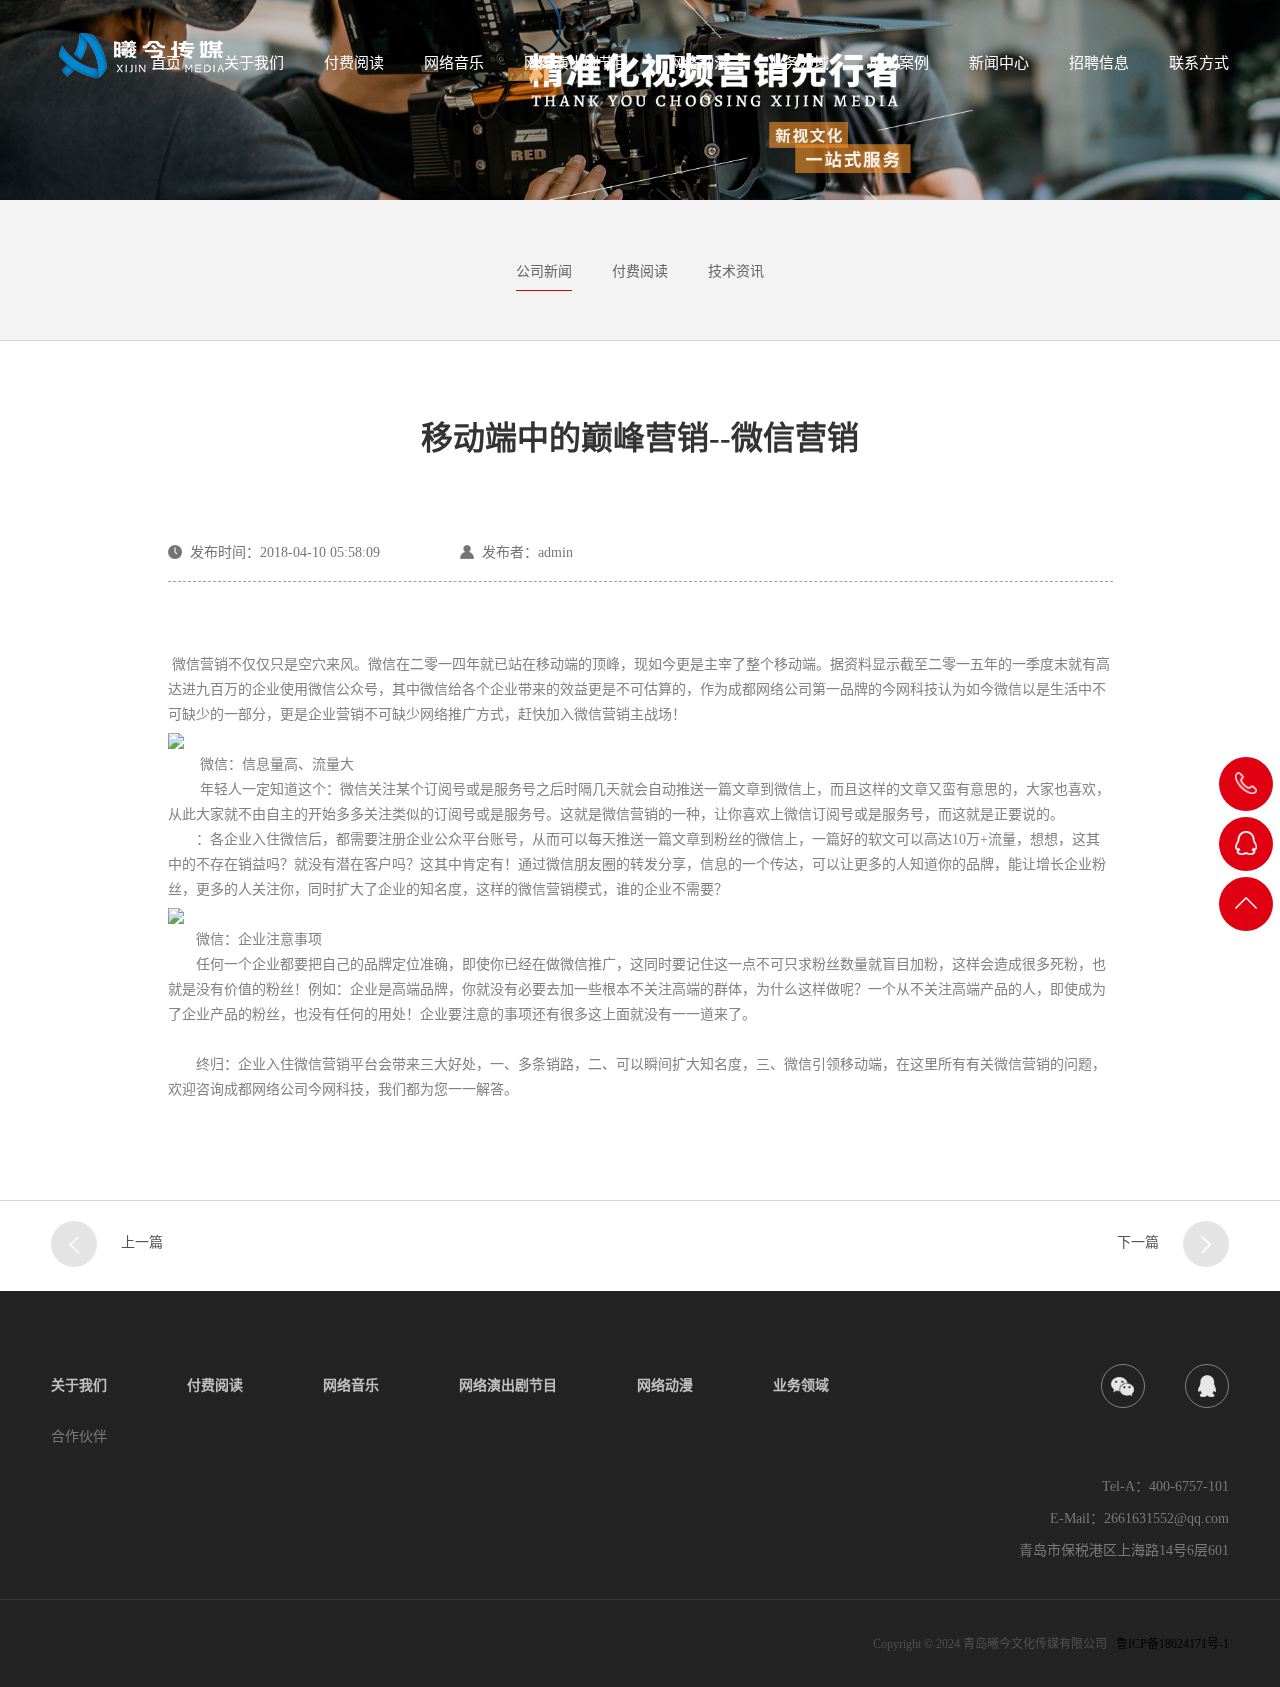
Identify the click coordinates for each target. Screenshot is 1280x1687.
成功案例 (899, 63)
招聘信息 (1099, 63)
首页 (166, 63)
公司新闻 (544, 271)
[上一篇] (74, 1244)
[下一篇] (1206, 1244)
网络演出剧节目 (576, 63)
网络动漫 (699, 63)
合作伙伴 (79, 1436)
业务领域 (799, 63)
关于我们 (254, 63)
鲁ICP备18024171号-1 (1172, 1644)
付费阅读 (354, 63)
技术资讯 (736, 271)
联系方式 (1199, 63)
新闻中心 (999, 63)
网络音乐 (454, 63)
